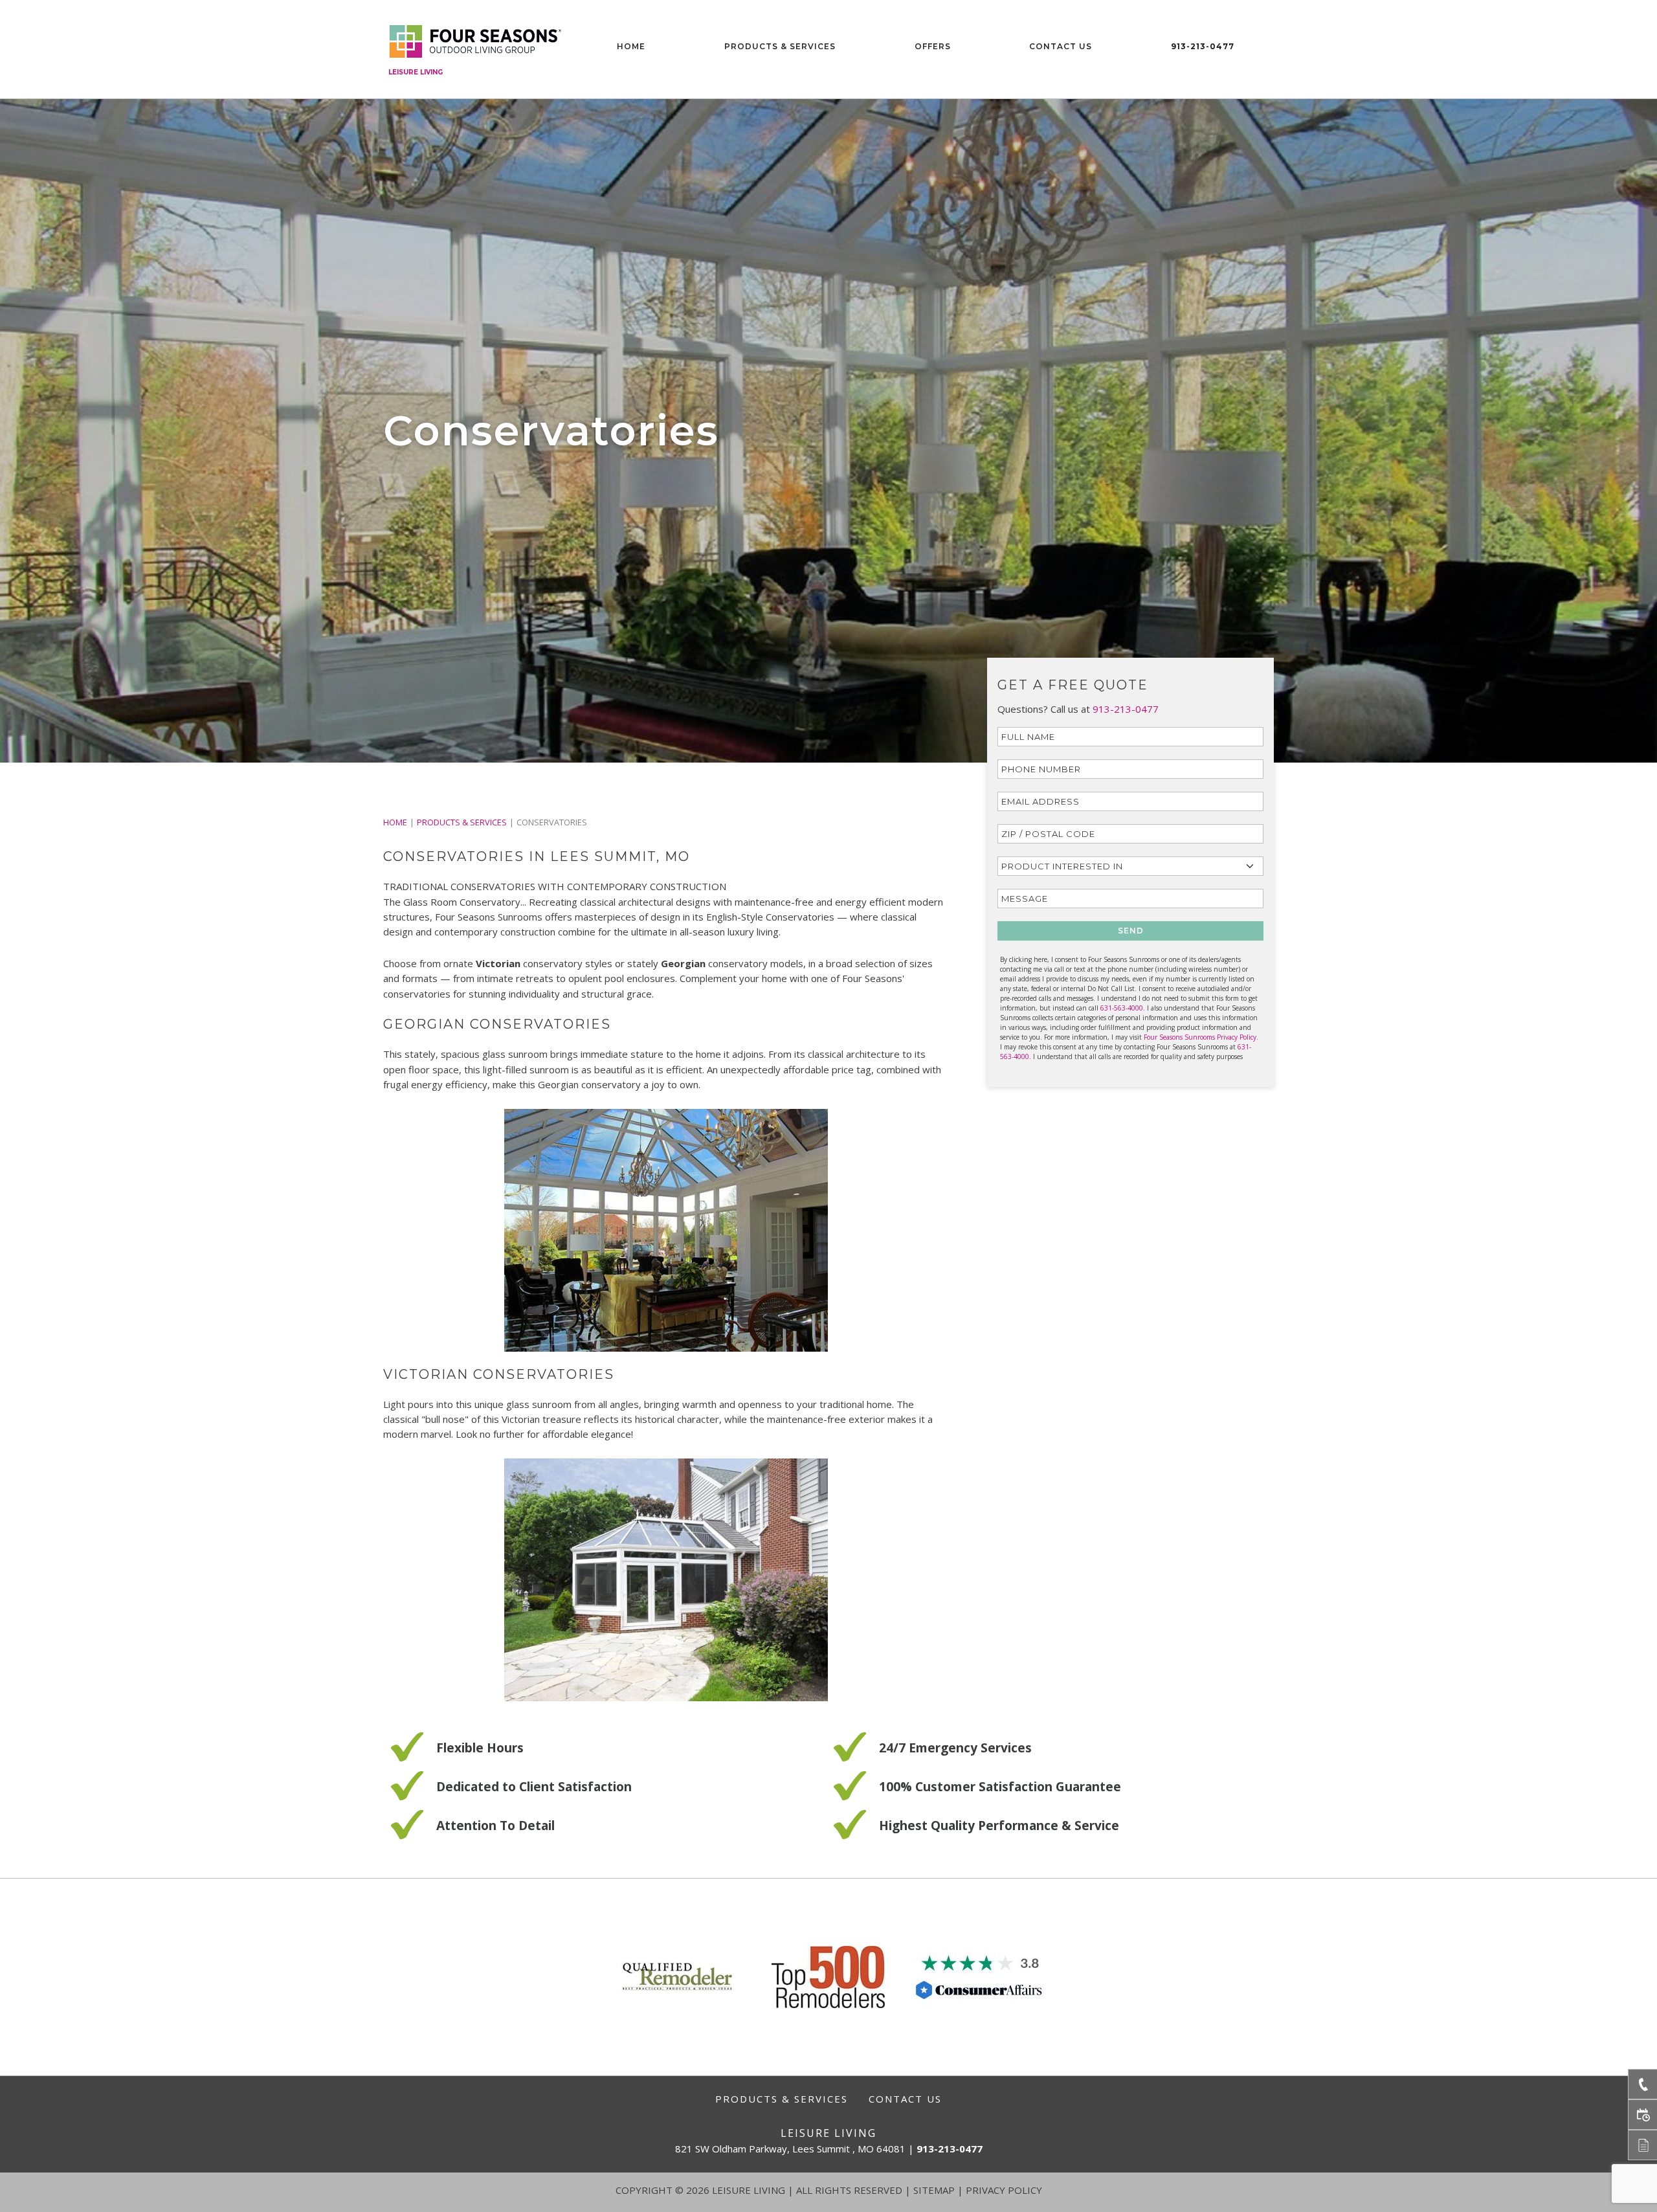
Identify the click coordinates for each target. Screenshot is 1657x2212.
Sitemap (934, 2190)
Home (631, 46)
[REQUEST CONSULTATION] (1642, 2115)
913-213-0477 (1203, 46)
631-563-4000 (1122, 1008)
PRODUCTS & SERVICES (462, 822)
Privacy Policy (1004, 2190)
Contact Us (1061, 46)
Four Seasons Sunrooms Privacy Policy (1200, 1037)
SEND (1131, 931)
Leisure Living (416, 72)
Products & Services (780, 46)
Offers (933, 46)
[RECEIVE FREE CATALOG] (1642, 2145)
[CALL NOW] (1642, 2084)
